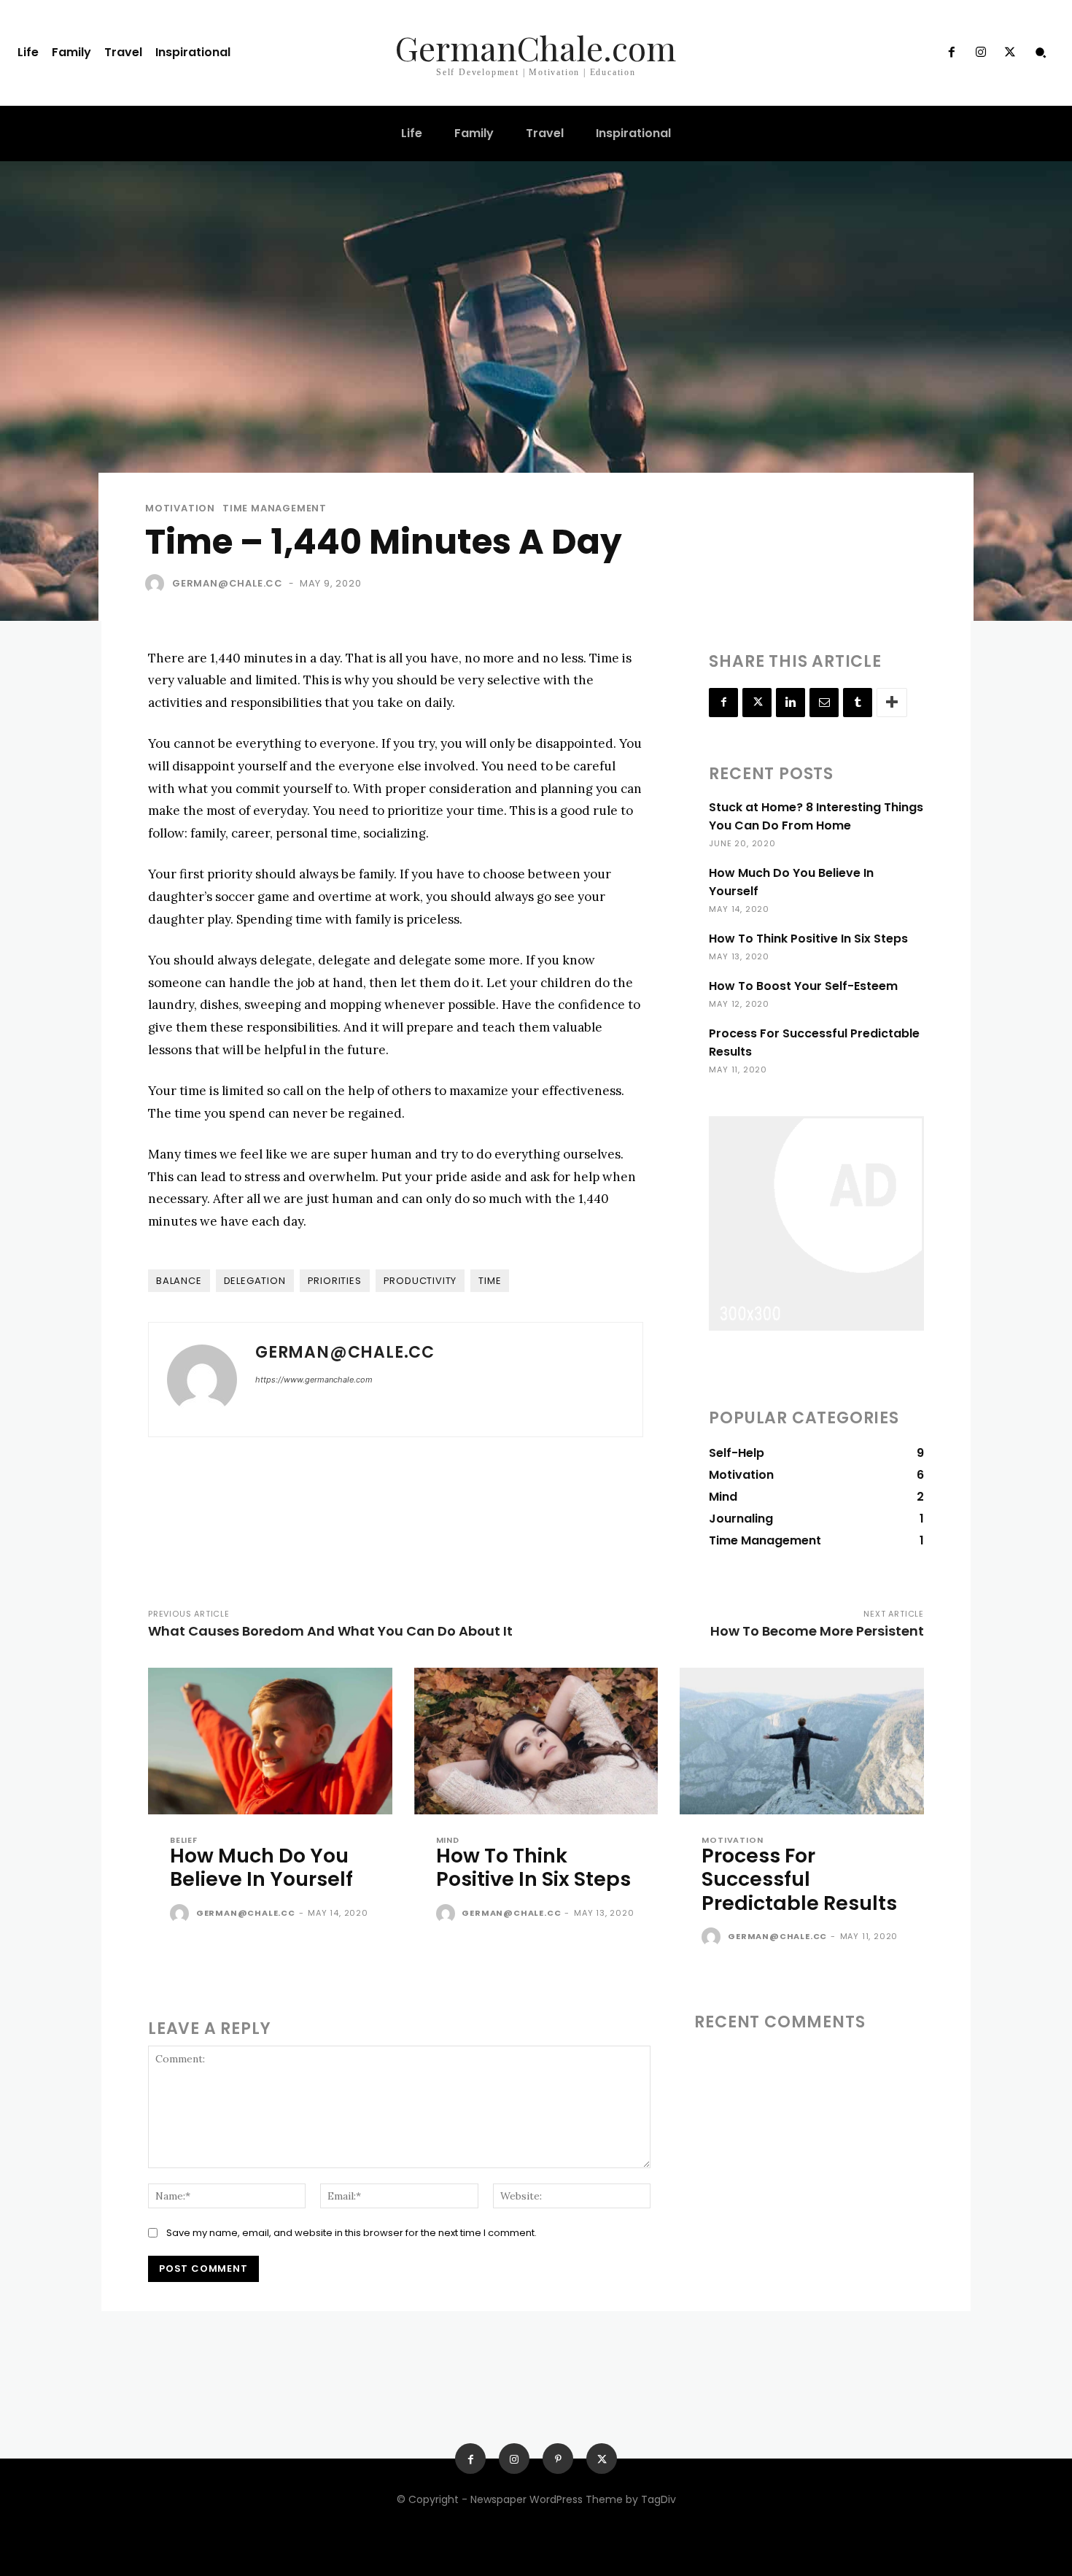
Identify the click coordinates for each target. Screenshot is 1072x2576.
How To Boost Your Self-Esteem (803, 986)
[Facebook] (951, 53)
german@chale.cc (228, 583)
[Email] (824, 703)
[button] (1041, 53)
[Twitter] (1010, 53)
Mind (448, 1840)
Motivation (180, 508)
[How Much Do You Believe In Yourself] (270, 1741)
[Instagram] (981, 53)
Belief (184, 1840)
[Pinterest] (558, 2459)
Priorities (335, 1281)
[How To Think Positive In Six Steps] (536, 1741)
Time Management (275, 508)
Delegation (255, 1281)
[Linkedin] (791, 703)
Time (490, 1281)
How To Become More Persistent (817, 1631)
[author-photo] (182, 1914)
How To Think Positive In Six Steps (808, 939)
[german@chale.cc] (158, 584)
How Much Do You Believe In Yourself (261, 1867)
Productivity (420, 1281)
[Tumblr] (858, 703)
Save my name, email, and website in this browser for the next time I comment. (351, 2233)
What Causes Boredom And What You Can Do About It (330, 1631)
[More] (892, 703)
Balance (179, 1281)
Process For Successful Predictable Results (799, 1879)
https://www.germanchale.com (314, 1380)
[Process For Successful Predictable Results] (802, 1741)
